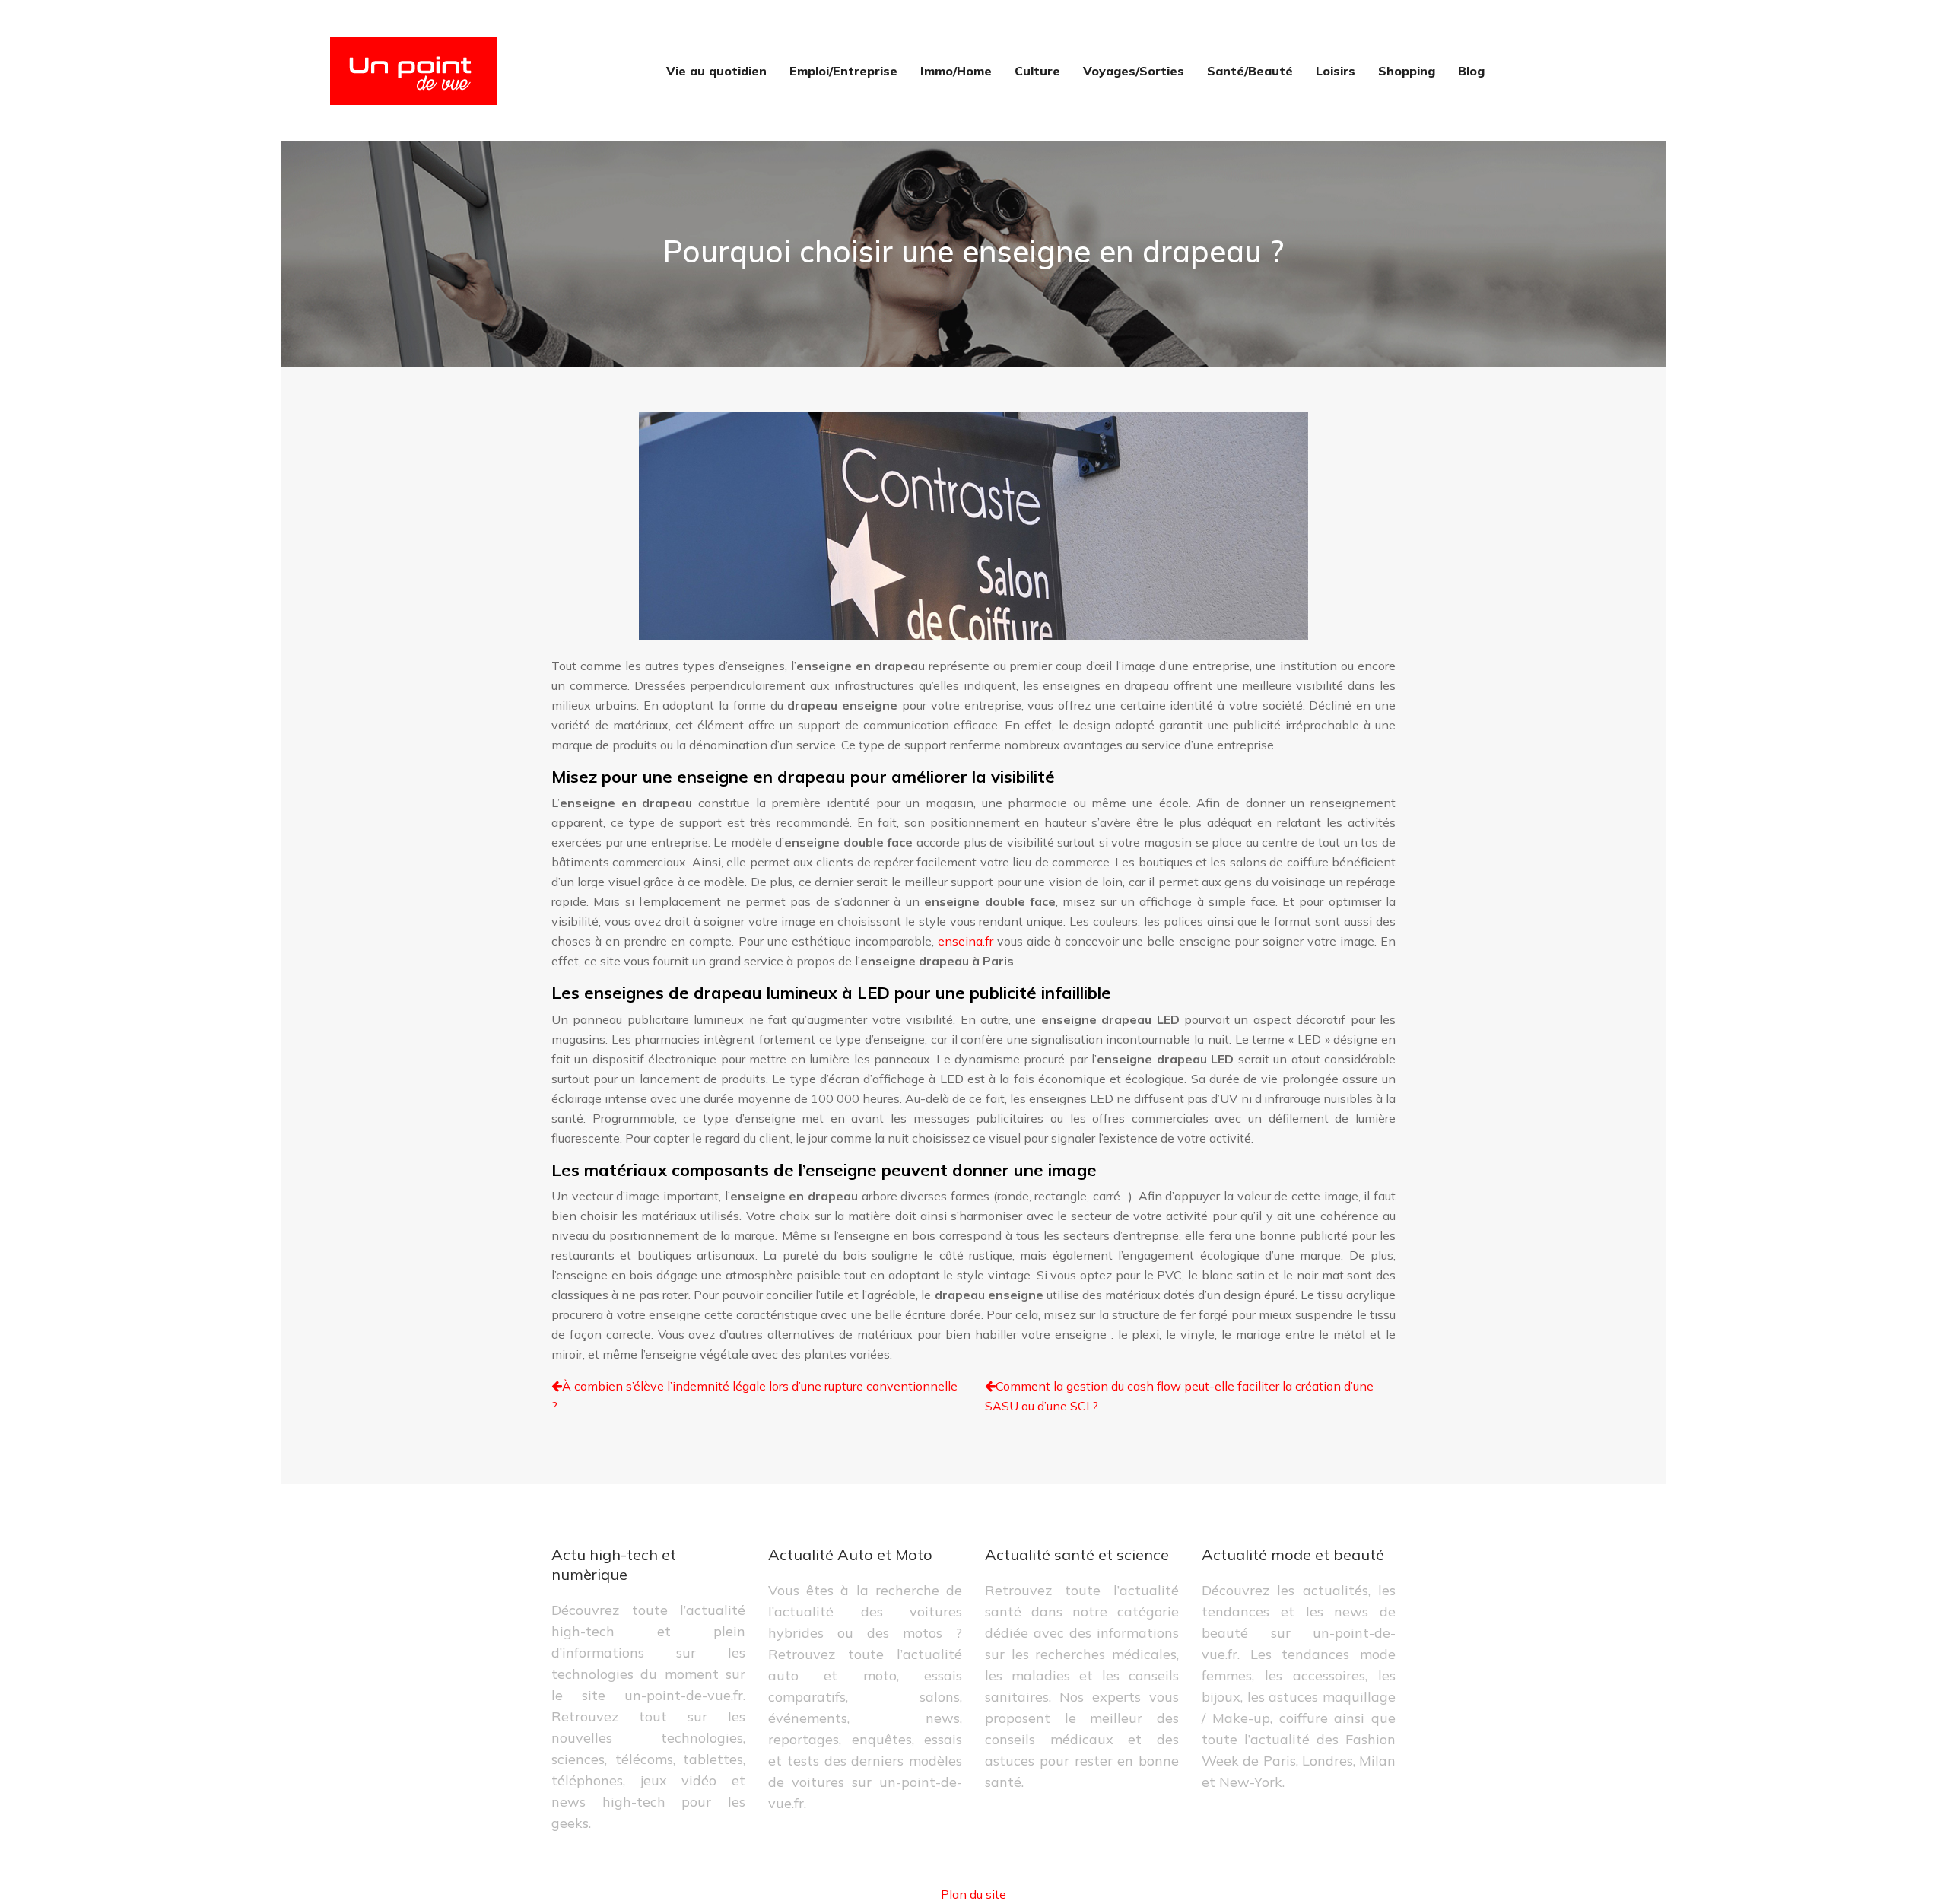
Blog (1471, 71)
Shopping (1407, 71)
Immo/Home (956, 71)
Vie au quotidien (716, 71)
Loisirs (1336, 71)
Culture (1037, 71)
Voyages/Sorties (1134, 71)
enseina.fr (966, 941)
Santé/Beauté (1250, 71)
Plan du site (973, 1894)
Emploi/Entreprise (843, 71)
